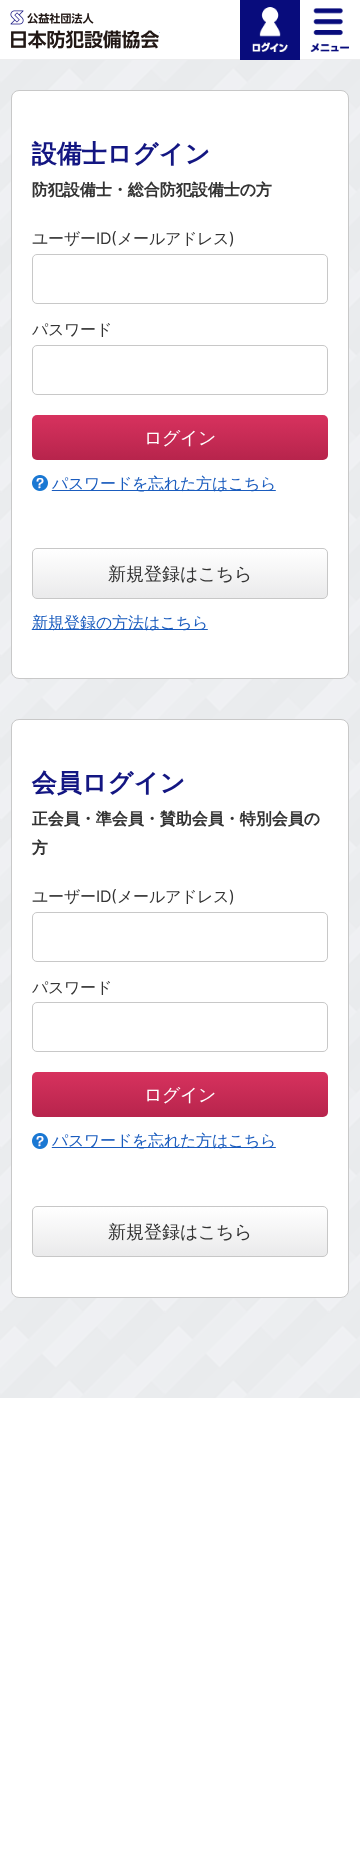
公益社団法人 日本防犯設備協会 (85, 29)
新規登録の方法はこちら (120, 622)
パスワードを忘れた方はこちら (164, 483)
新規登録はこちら (180, 573)
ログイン (270, 30)
